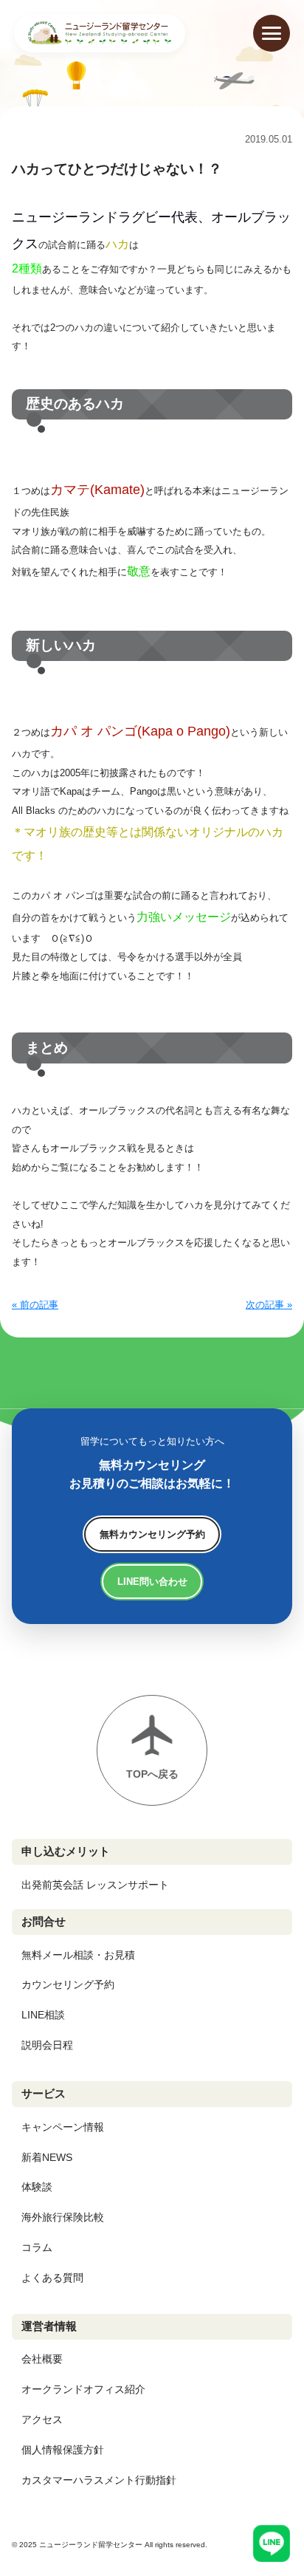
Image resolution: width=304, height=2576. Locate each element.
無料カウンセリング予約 (152, 1534)
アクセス (42, 2419)
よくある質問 (52, 2278)
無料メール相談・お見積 (78, 1955)
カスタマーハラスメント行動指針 (99, 2480)
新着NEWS (47, 2157)
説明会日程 (47, 2045)
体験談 (37, 2187)
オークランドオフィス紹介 (83, 2389)
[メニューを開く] (272, 33)
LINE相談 (43, 2015)
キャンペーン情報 (63, 2127)
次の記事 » (269, 1305)
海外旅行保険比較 (63, 2217)
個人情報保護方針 (63, 2450)
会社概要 (42, 2359)
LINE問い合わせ (152, 1582)
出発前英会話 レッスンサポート (95, 1885)
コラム (37, 2247)
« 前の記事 (35, 1305)
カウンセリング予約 (68, 1984)
